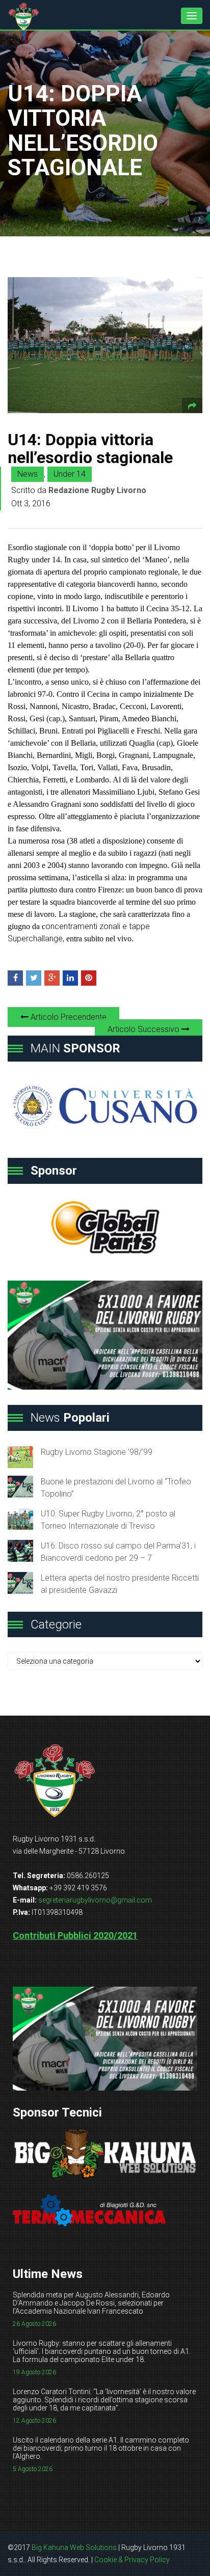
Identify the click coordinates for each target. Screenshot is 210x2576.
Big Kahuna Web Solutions (74, 2547)
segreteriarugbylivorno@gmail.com (95, 1900)
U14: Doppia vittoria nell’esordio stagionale (90, 449)
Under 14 (70, 474)
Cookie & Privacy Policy (132, 2560)
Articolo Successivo (145, 1029)
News (28, 474)
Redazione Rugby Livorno (97, 490)
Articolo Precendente (68, 1017)
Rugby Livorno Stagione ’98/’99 (97, 1452)
